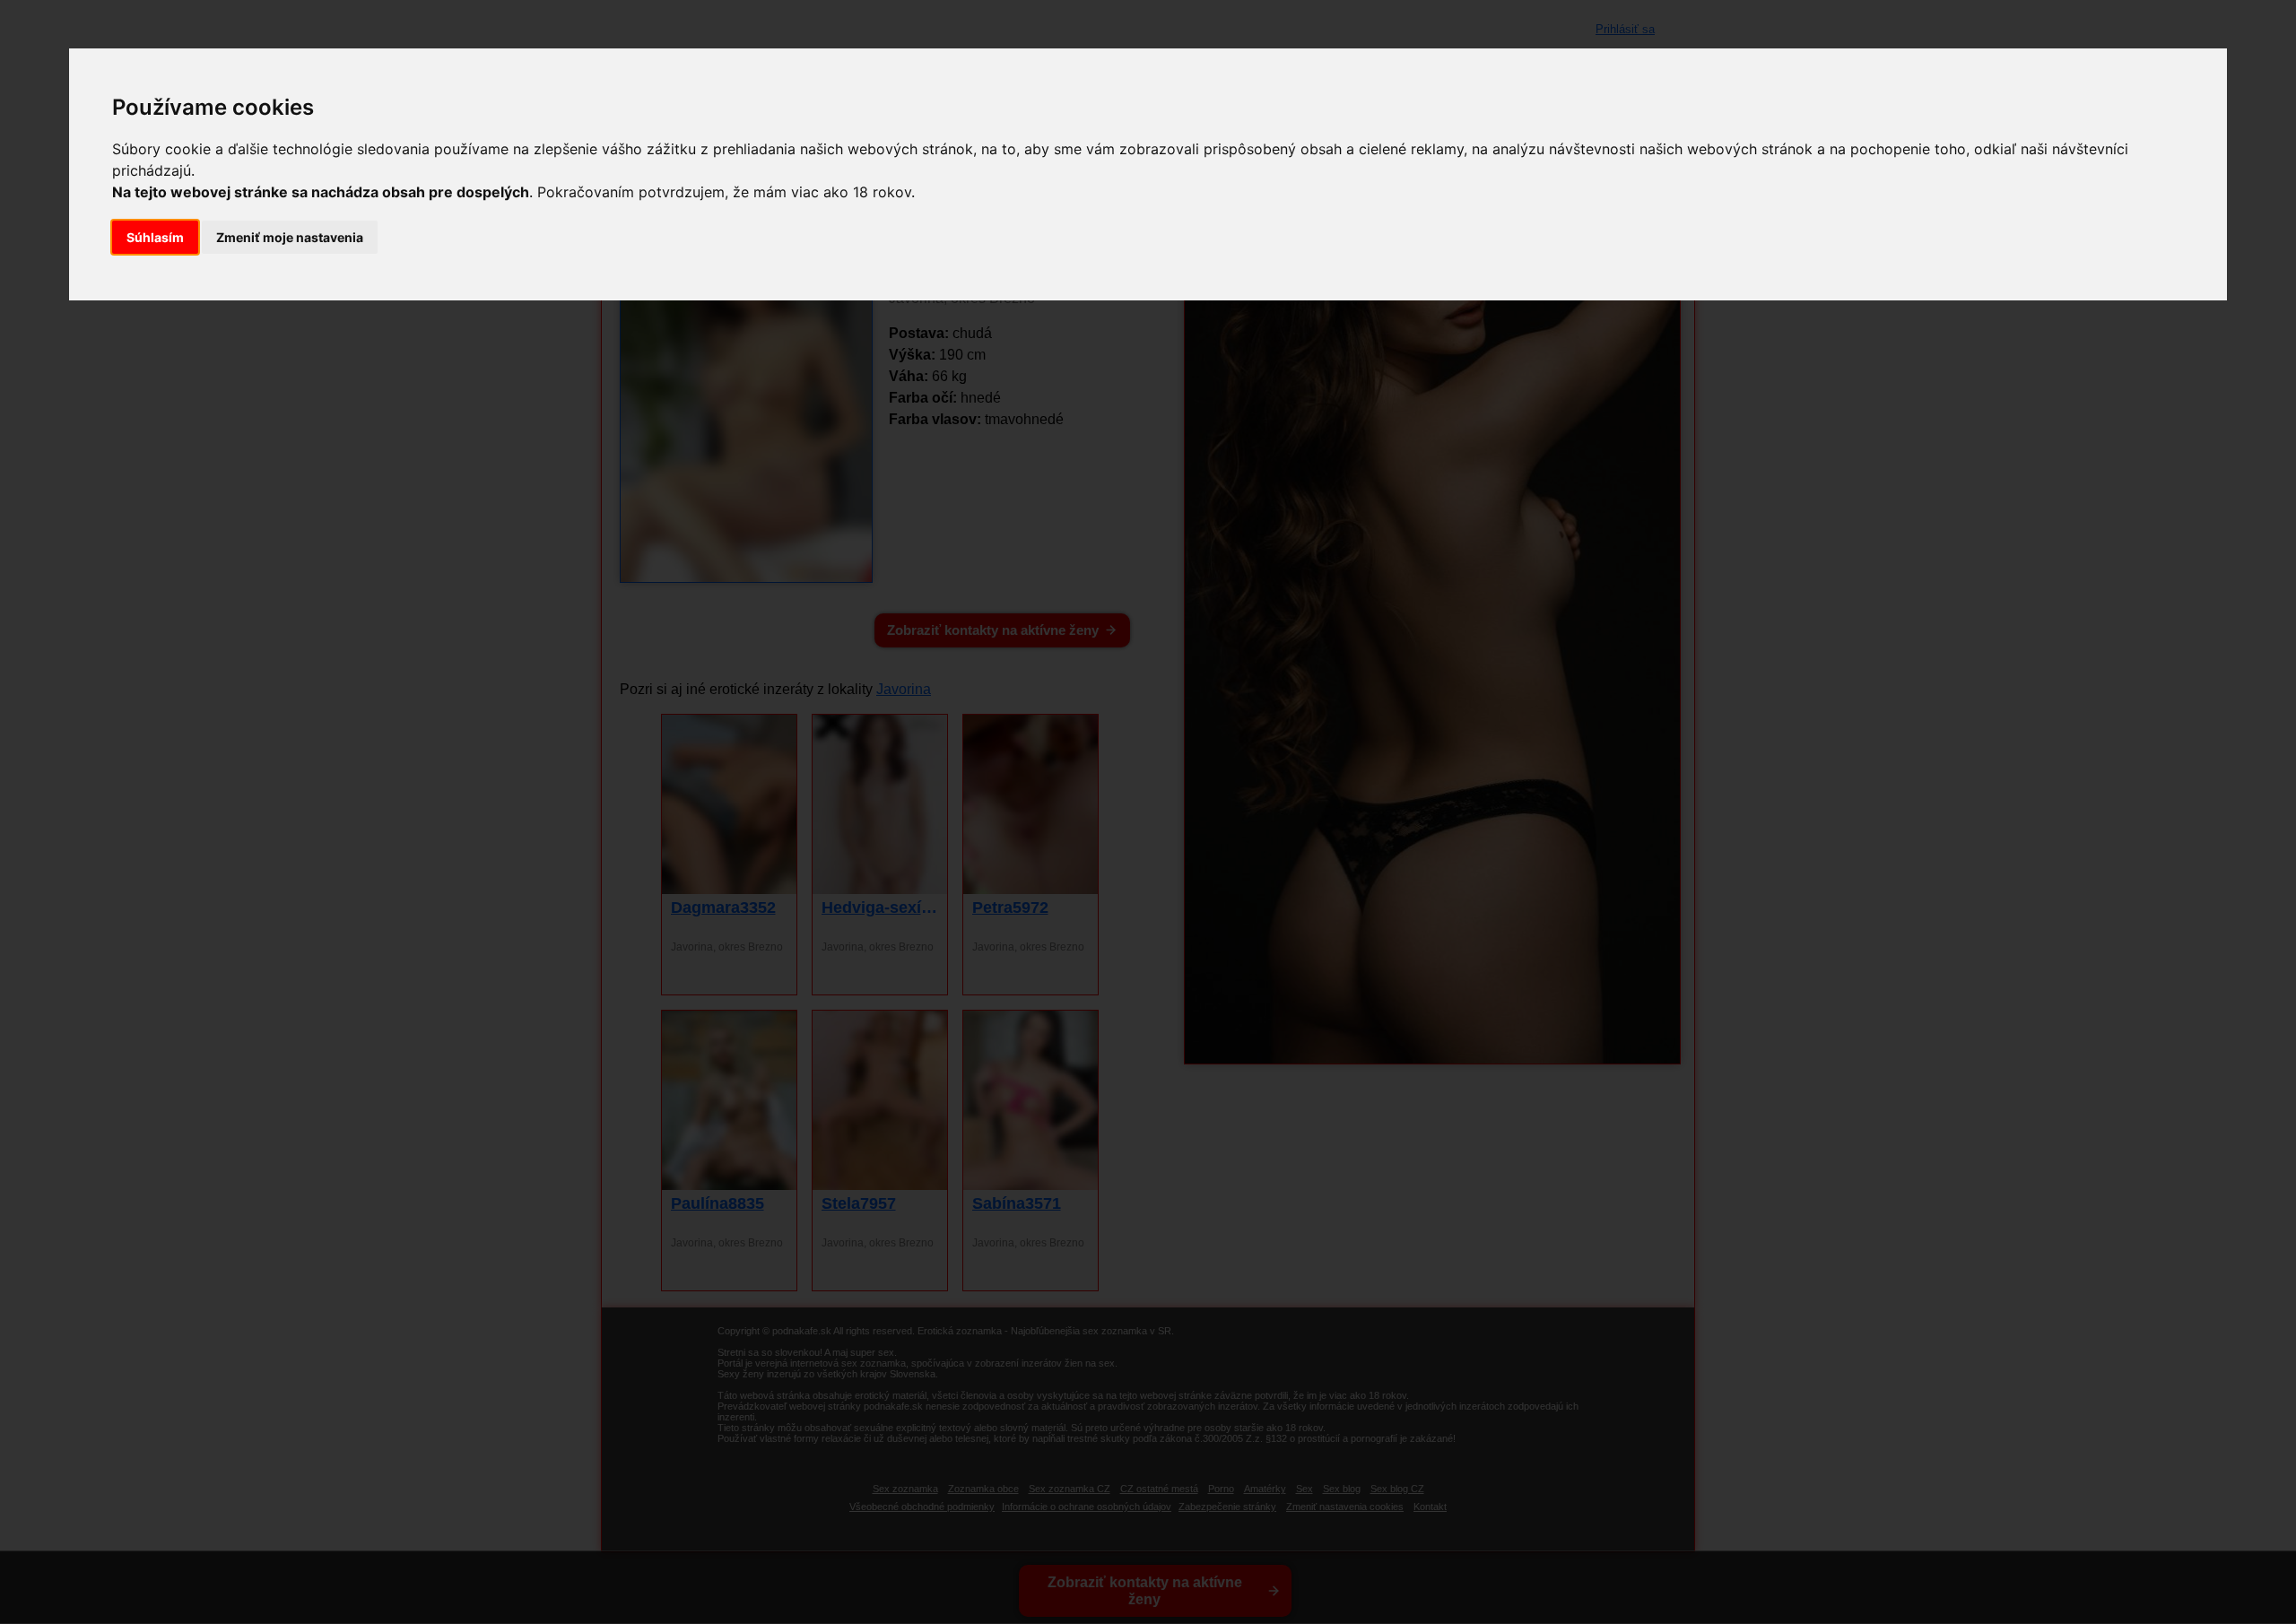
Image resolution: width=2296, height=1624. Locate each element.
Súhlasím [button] (155, 237)
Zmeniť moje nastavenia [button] (290, 237)
